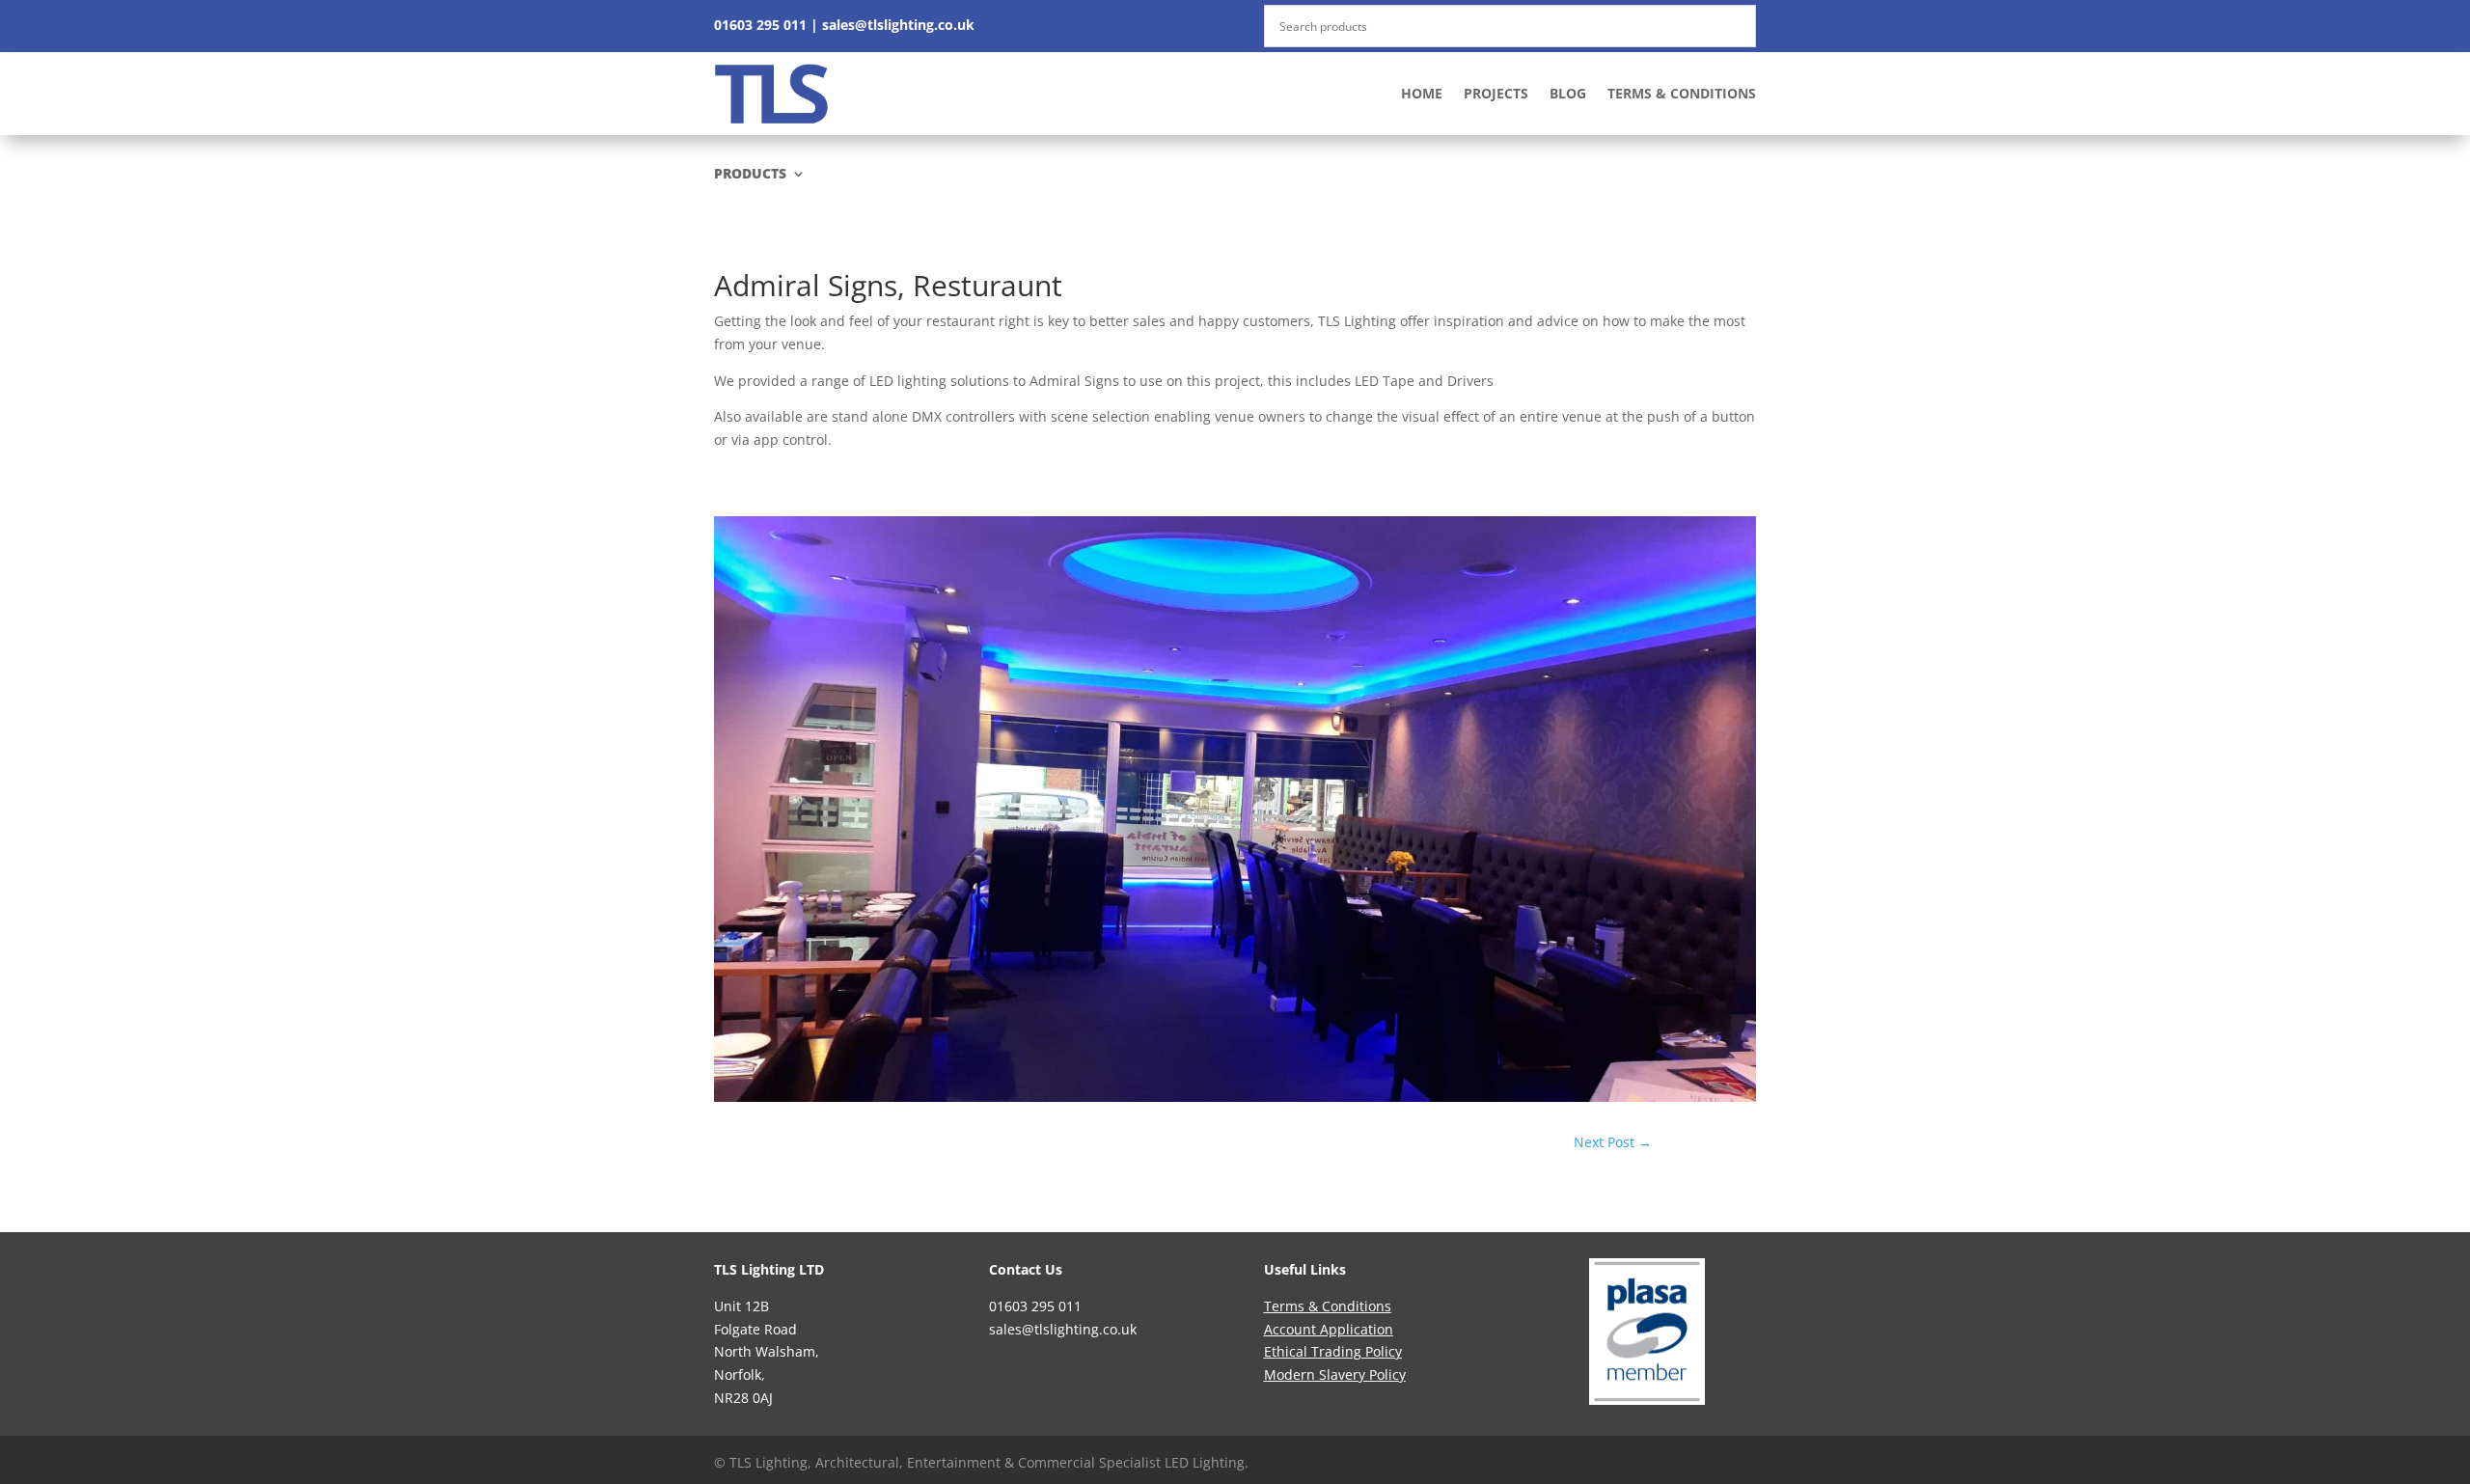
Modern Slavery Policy (1335, 1374)
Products (750, 175)
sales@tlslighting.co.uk (898, 25)
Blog (1568, 93)
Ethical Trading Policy (1333, 1351)
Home (1422, 93)
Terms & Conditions (1682, 93)
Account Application (1329, 1329)
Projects (1496, 93)
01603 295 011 (760, 25)
